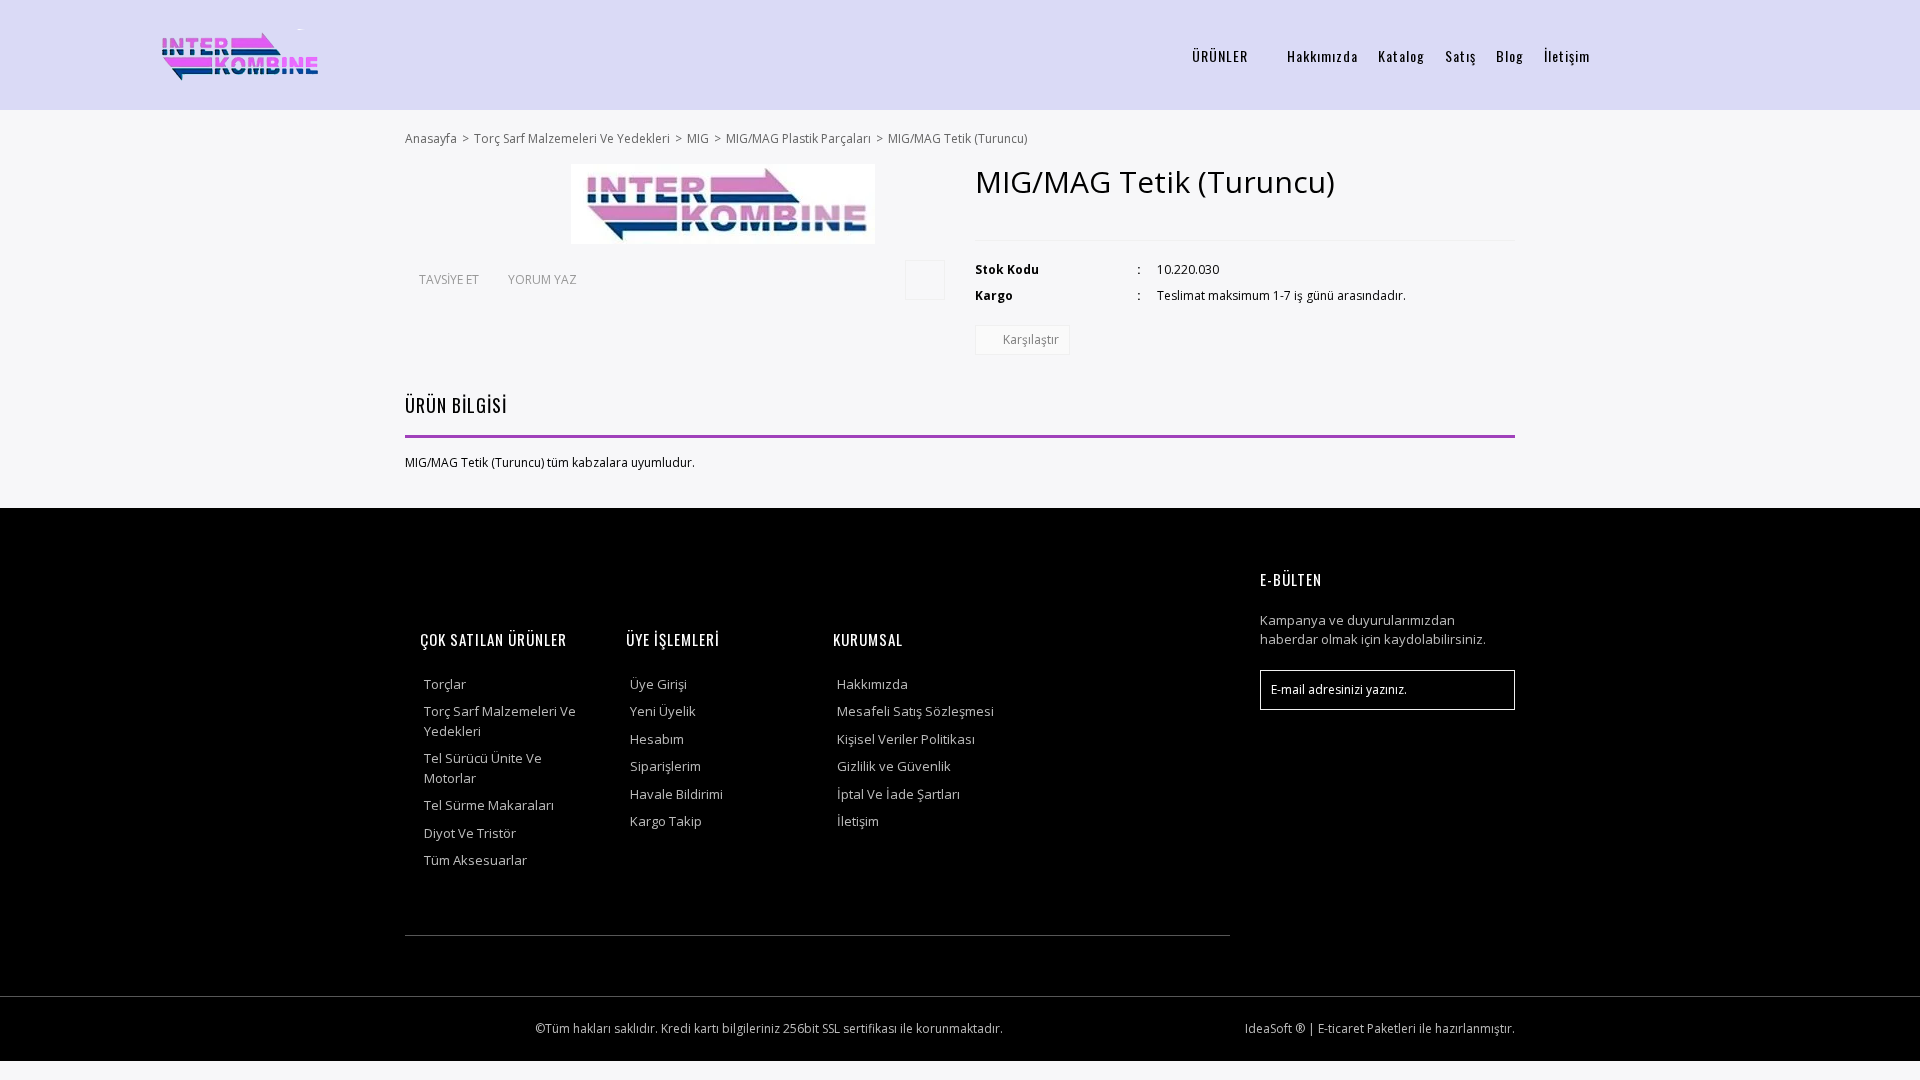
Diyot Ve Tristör (470, 833)
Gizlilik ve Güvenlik (894, 766)
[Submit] (1490, 690)
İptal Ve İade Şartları (898, 794)
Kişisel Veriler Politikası (906, 739)
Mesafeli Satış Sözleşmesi (915, 711)
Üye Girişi (658, 684)
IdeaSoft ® (1275, 1028)
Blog (1510, 55)
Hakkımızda (1322, 55)
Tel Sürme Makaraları (489, 805)
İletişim (1567, 55)
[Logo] (240, 55)
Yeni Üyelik (663, 711)
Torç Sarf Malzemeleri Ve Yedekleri (500, 721)
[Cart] (1881, 55)
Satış (1460, 55)
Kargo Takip (666, 821)
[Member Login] (1784, 55)
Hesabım (657, 739)
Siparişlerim (665, 766)
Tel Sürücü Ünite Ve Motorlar (483, 768)
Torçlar (445, 684)
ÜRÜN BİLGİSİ (456, 405)
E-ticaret (1341, 1028)
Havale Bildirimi (676, 794)
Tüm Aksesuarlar (475, 860)
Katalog (1401, 55)
